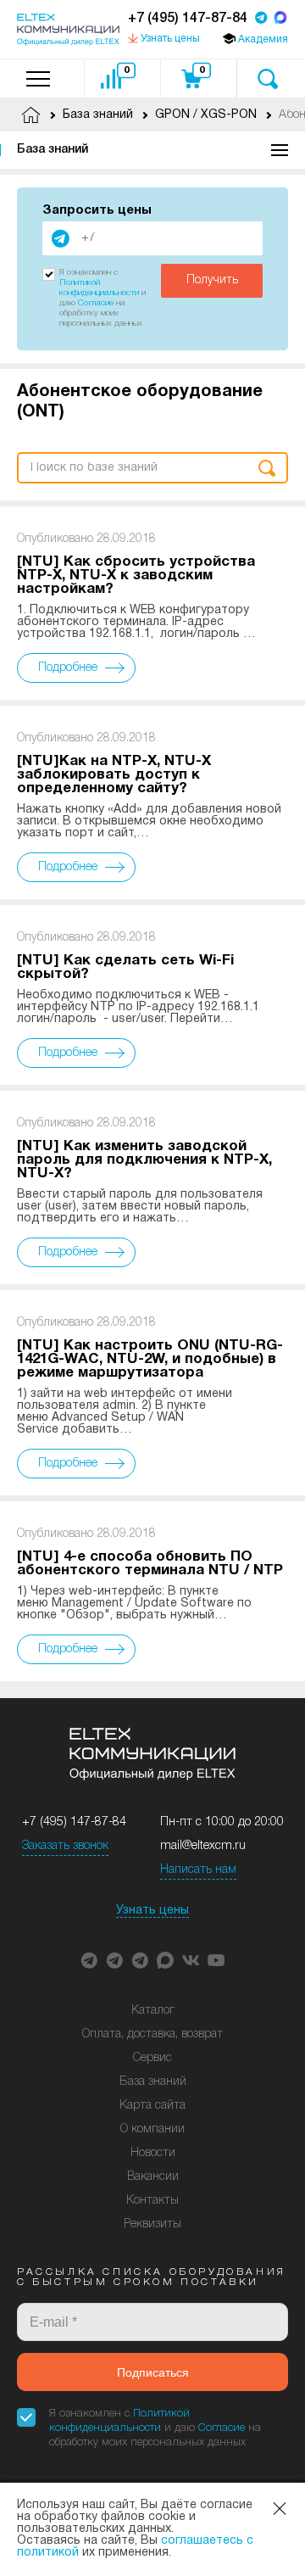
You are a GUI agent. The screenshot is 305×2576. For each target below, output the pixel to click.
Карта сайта (152, 2106)
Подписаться (153, 2372)
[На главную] (68, 30)
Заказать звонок (65, 1846)
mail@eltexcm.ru (203, 1846)
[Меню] (38, 78)
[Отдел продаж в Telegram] (261, 19)
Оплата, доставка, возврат (152, 2034)
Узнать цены (152, 1911)
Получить (212, 280)
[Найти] (267, 468)
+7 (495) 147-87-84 (188, 19)
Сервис (152, 2058)
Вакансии (153, 2177)
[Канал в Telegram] (114, 1960)
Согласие (96, 303)
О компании (152, 2129)
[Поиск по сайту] (267, 78)
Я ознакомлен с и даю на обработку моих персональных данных (155, 2428)
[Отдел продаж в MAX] (280, 19)
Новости (153, 2153)
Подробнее (68, 668)
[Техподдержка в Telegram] (140, 1960)
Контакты (152, 2201)
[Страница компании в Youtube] (216, 1960)
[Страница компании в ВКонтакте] (191, 1960)
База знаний (53, 150)
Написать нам (198, 1870)
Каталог (153, 2011)
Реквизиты (152, 2224)
